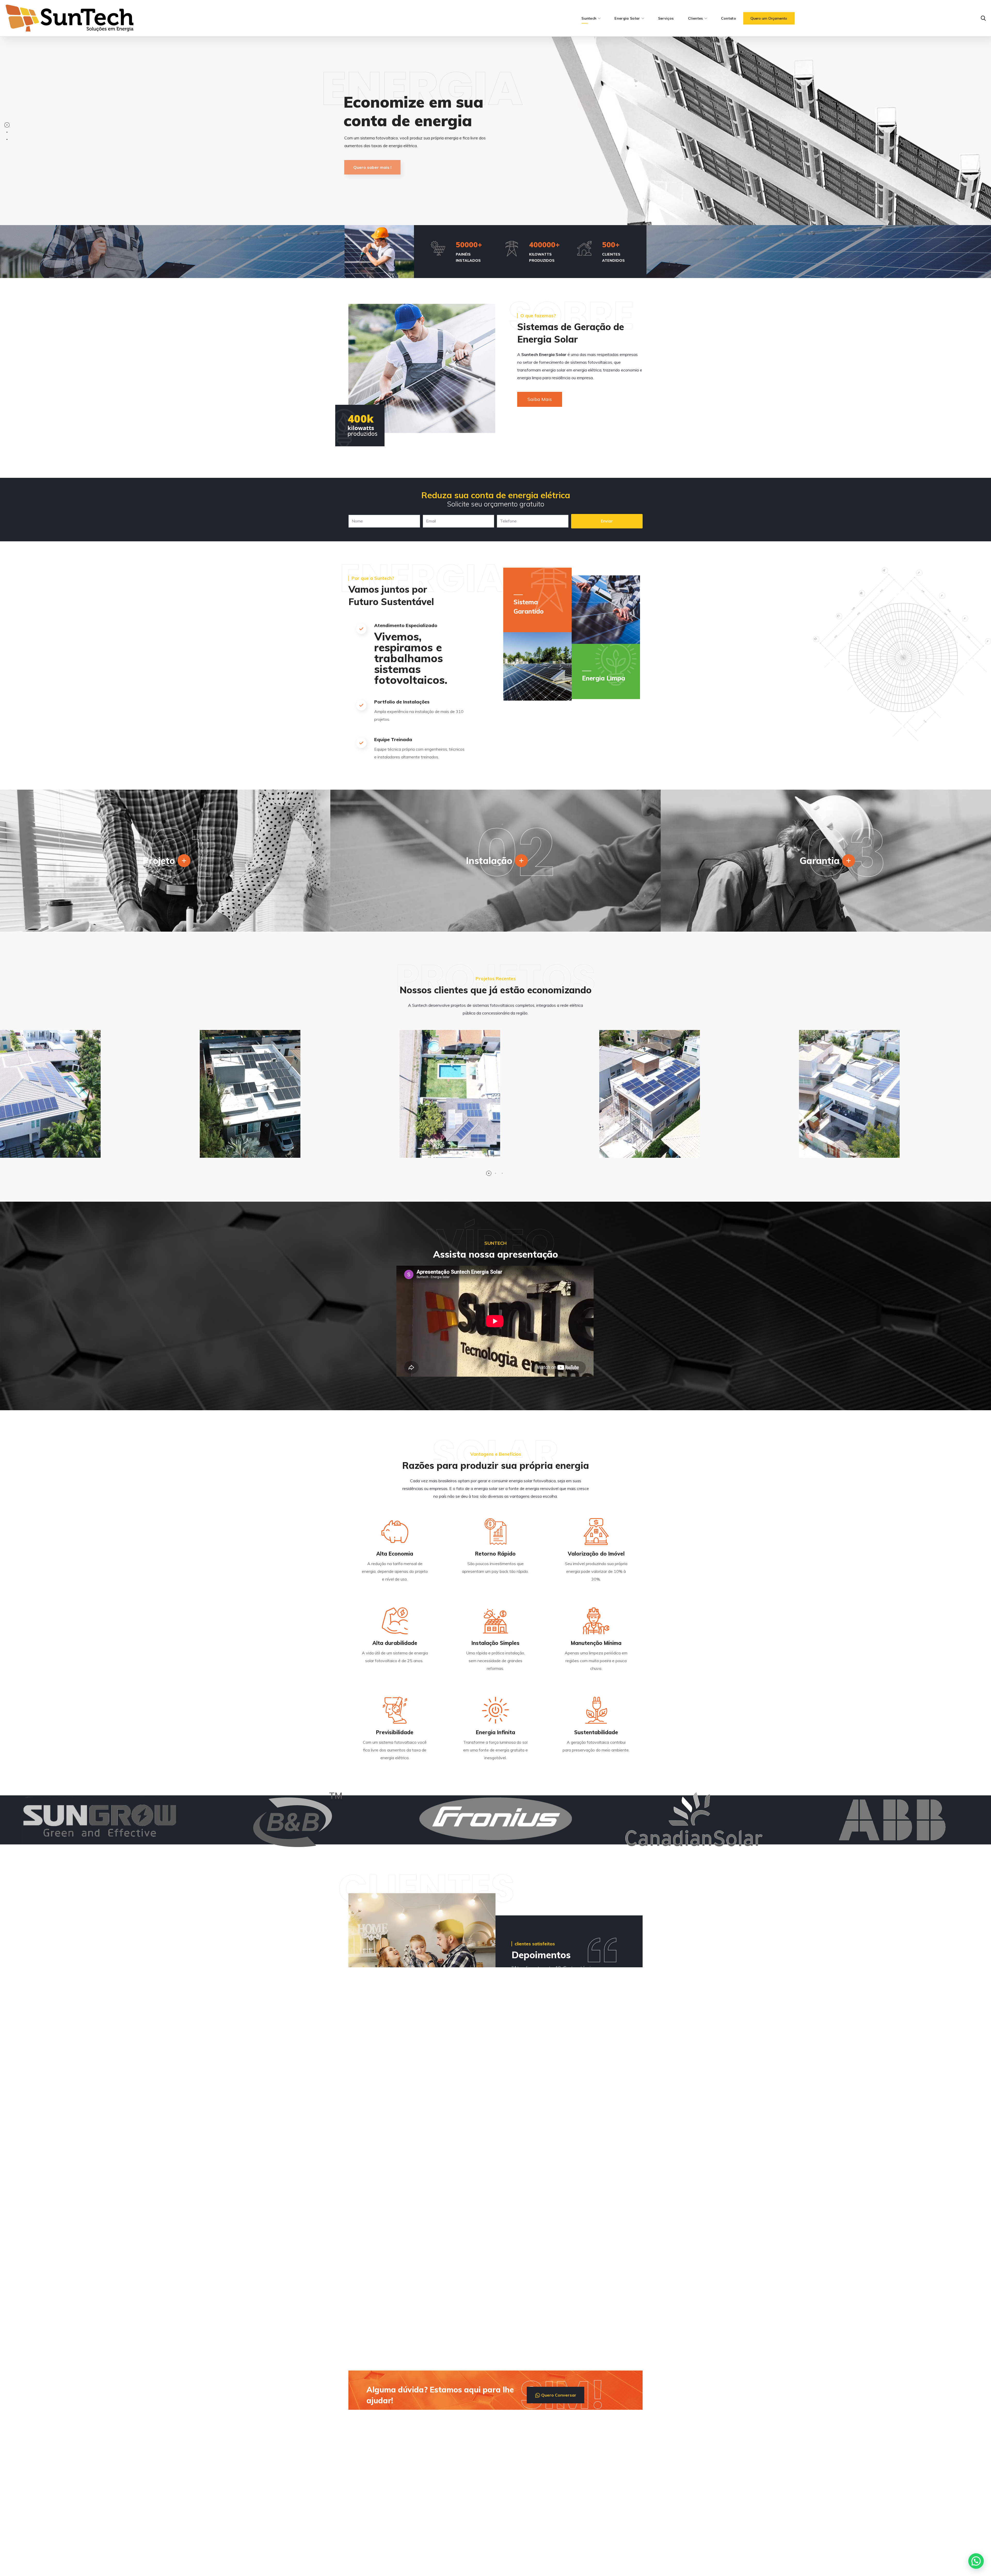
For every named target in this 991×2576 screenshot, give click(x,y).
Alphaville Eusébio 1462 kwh (860, 1153)
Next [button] (636, 2044)
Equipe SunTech (381, 2256)
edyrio (511, 2566)
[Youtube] (383, 2516)
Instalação (489, 861)
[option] (296, 1098)
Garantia (820, 861)
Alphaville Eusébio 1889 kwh (661, 1153)
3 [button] (502, 1173)
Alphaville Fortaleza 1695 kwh (65, 1153)
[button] (769, 18)
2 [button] (495, 1173)
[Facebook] (353, 2516)
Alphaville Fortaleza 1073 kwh (265, 1153)
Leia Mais (395, 2206)
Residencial (25, 1142)
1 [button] (489, 1173)
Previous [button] (623, 2044)
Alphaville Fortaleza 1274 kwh (464, 1153)
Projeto (159, 861)
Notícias (365, 2176)
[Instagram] (368, 2516)
